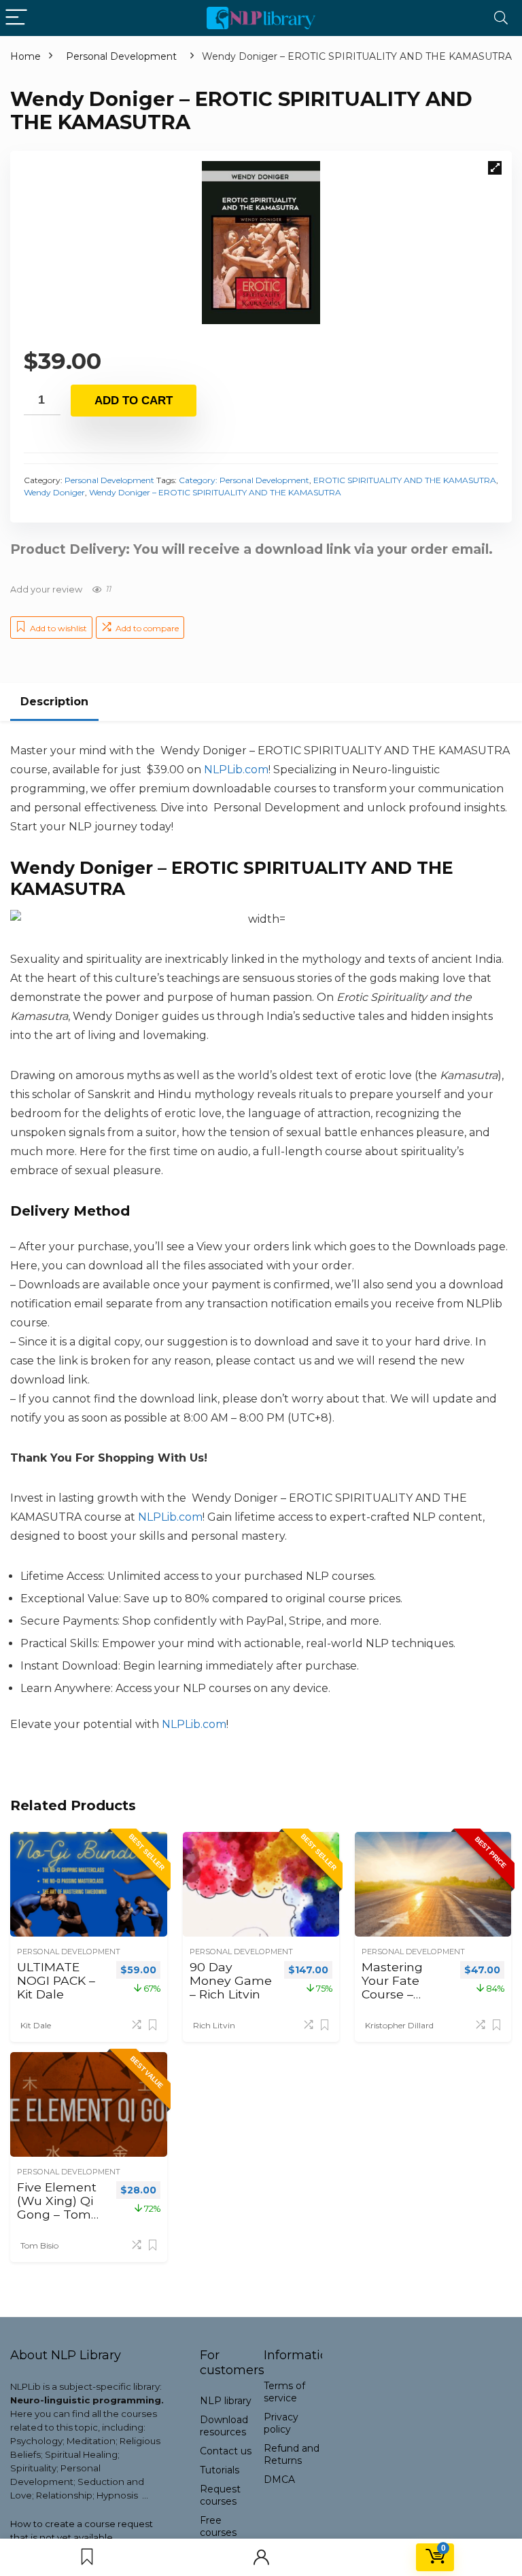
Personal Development (121, 56)
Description (54, 702)
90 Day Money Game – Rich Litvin (231, 1980)
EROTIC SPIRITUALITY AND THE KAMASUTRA (405, 480)
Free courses (218, 2526)
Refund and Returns (292, 2454)
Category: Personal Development (244, 480)
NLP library (226, 2401)
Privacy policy (281, 2423)
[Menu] (16, 18)
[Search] (501, 18)
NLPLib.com (194, 1724)
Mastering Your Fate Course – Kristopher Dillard (393, 1994)
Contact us (226, 2451)
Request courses (220, 2495)
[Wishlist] (87, 2557)
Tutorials (220, 2470)
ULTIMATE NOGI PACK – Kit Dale (56, 1980)
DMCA (279, 2480)
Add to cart (134, 401)
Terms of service (284, 2392)
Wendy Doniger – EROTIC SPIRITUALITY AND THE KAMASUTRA (215, 492)
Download (224, 2426)
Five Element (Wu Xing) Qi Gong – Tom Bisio (57, 2207)
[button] (495, 168)
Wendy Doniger (54, 492)
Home (25, 56)
